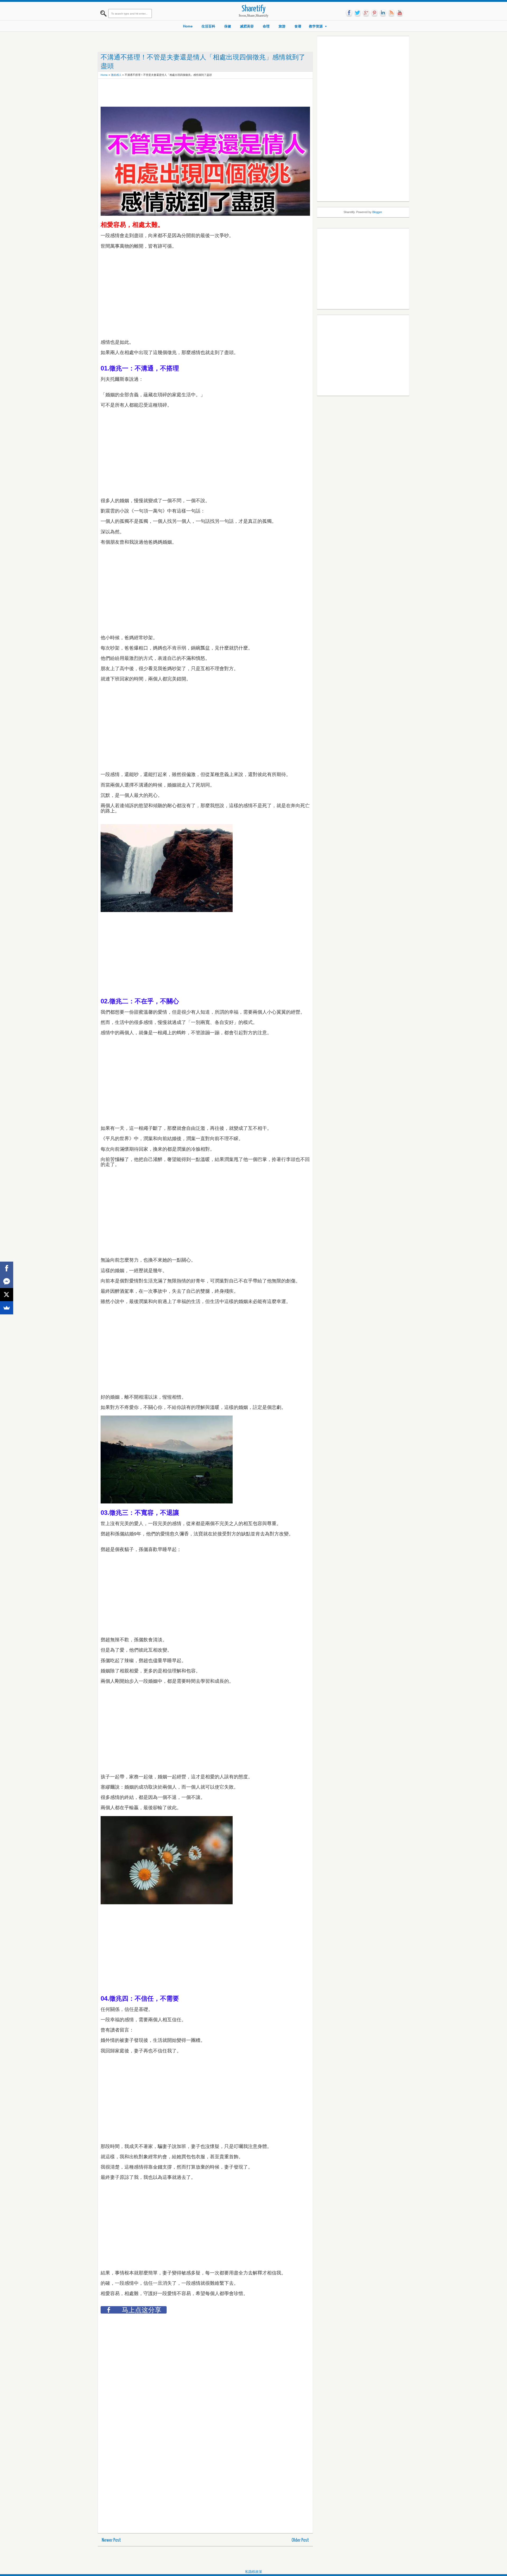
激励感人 (116, 75)
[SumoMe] (7, 1308)
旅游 (282, 26)
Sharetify (254, 9)
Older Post (300, 2540)
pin (374, 13)
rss (391, 13)
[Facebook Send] (7, 1281)
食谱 (298, 26)
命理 (266, 26)
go (366, 13)
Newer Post (111, 2540)
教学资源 (316, 26)
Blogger (377, 212)
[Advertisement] (197, 93)
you (400, 13)
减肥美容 (247, 26)
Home (188, 26)
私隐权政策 (254, 2572)
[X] (7, 1295)
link (383, 13)
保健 (228, 26)
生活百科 (208, 26)
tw (358, 13)
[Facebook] (7, 1268)
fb (349, 13)
